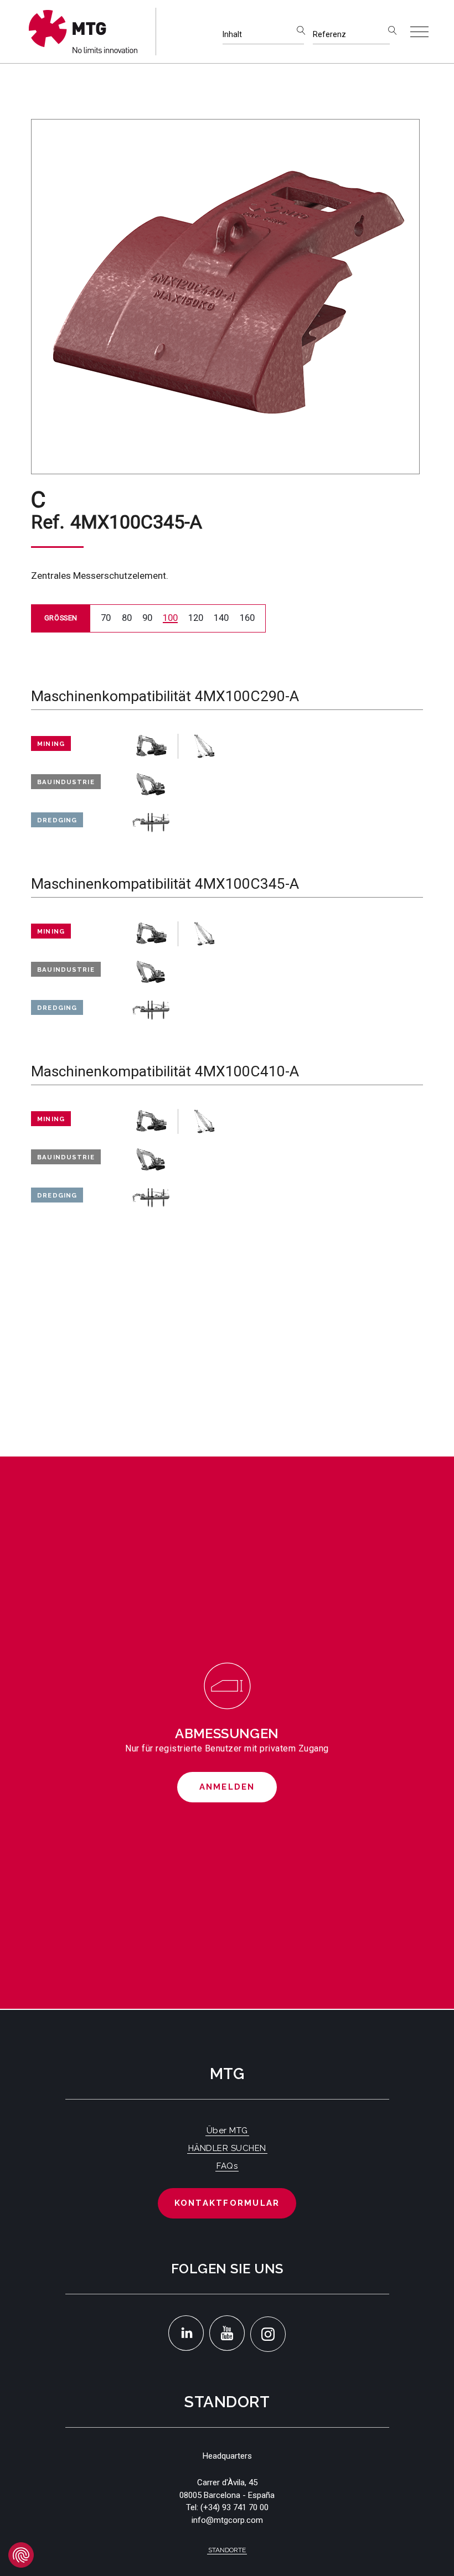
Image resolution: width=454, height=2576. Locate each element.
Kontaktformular (227, 2203)
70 (106, 618)
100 (170, 618)
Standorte (227, 2550)
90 (147, 618)
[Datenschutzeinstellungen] (21, 2555)
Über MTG (227, 2131)
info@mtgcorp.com (227, 2520)
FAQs (227, 2166)
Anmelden (227, 1787)
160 (247, 618)
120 (196, 618)
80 (127, 618)
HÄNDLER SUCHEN (227, 2148)
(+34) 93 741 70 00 (234, 2507)
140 (221, 618)
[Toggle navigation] (419, 32)
